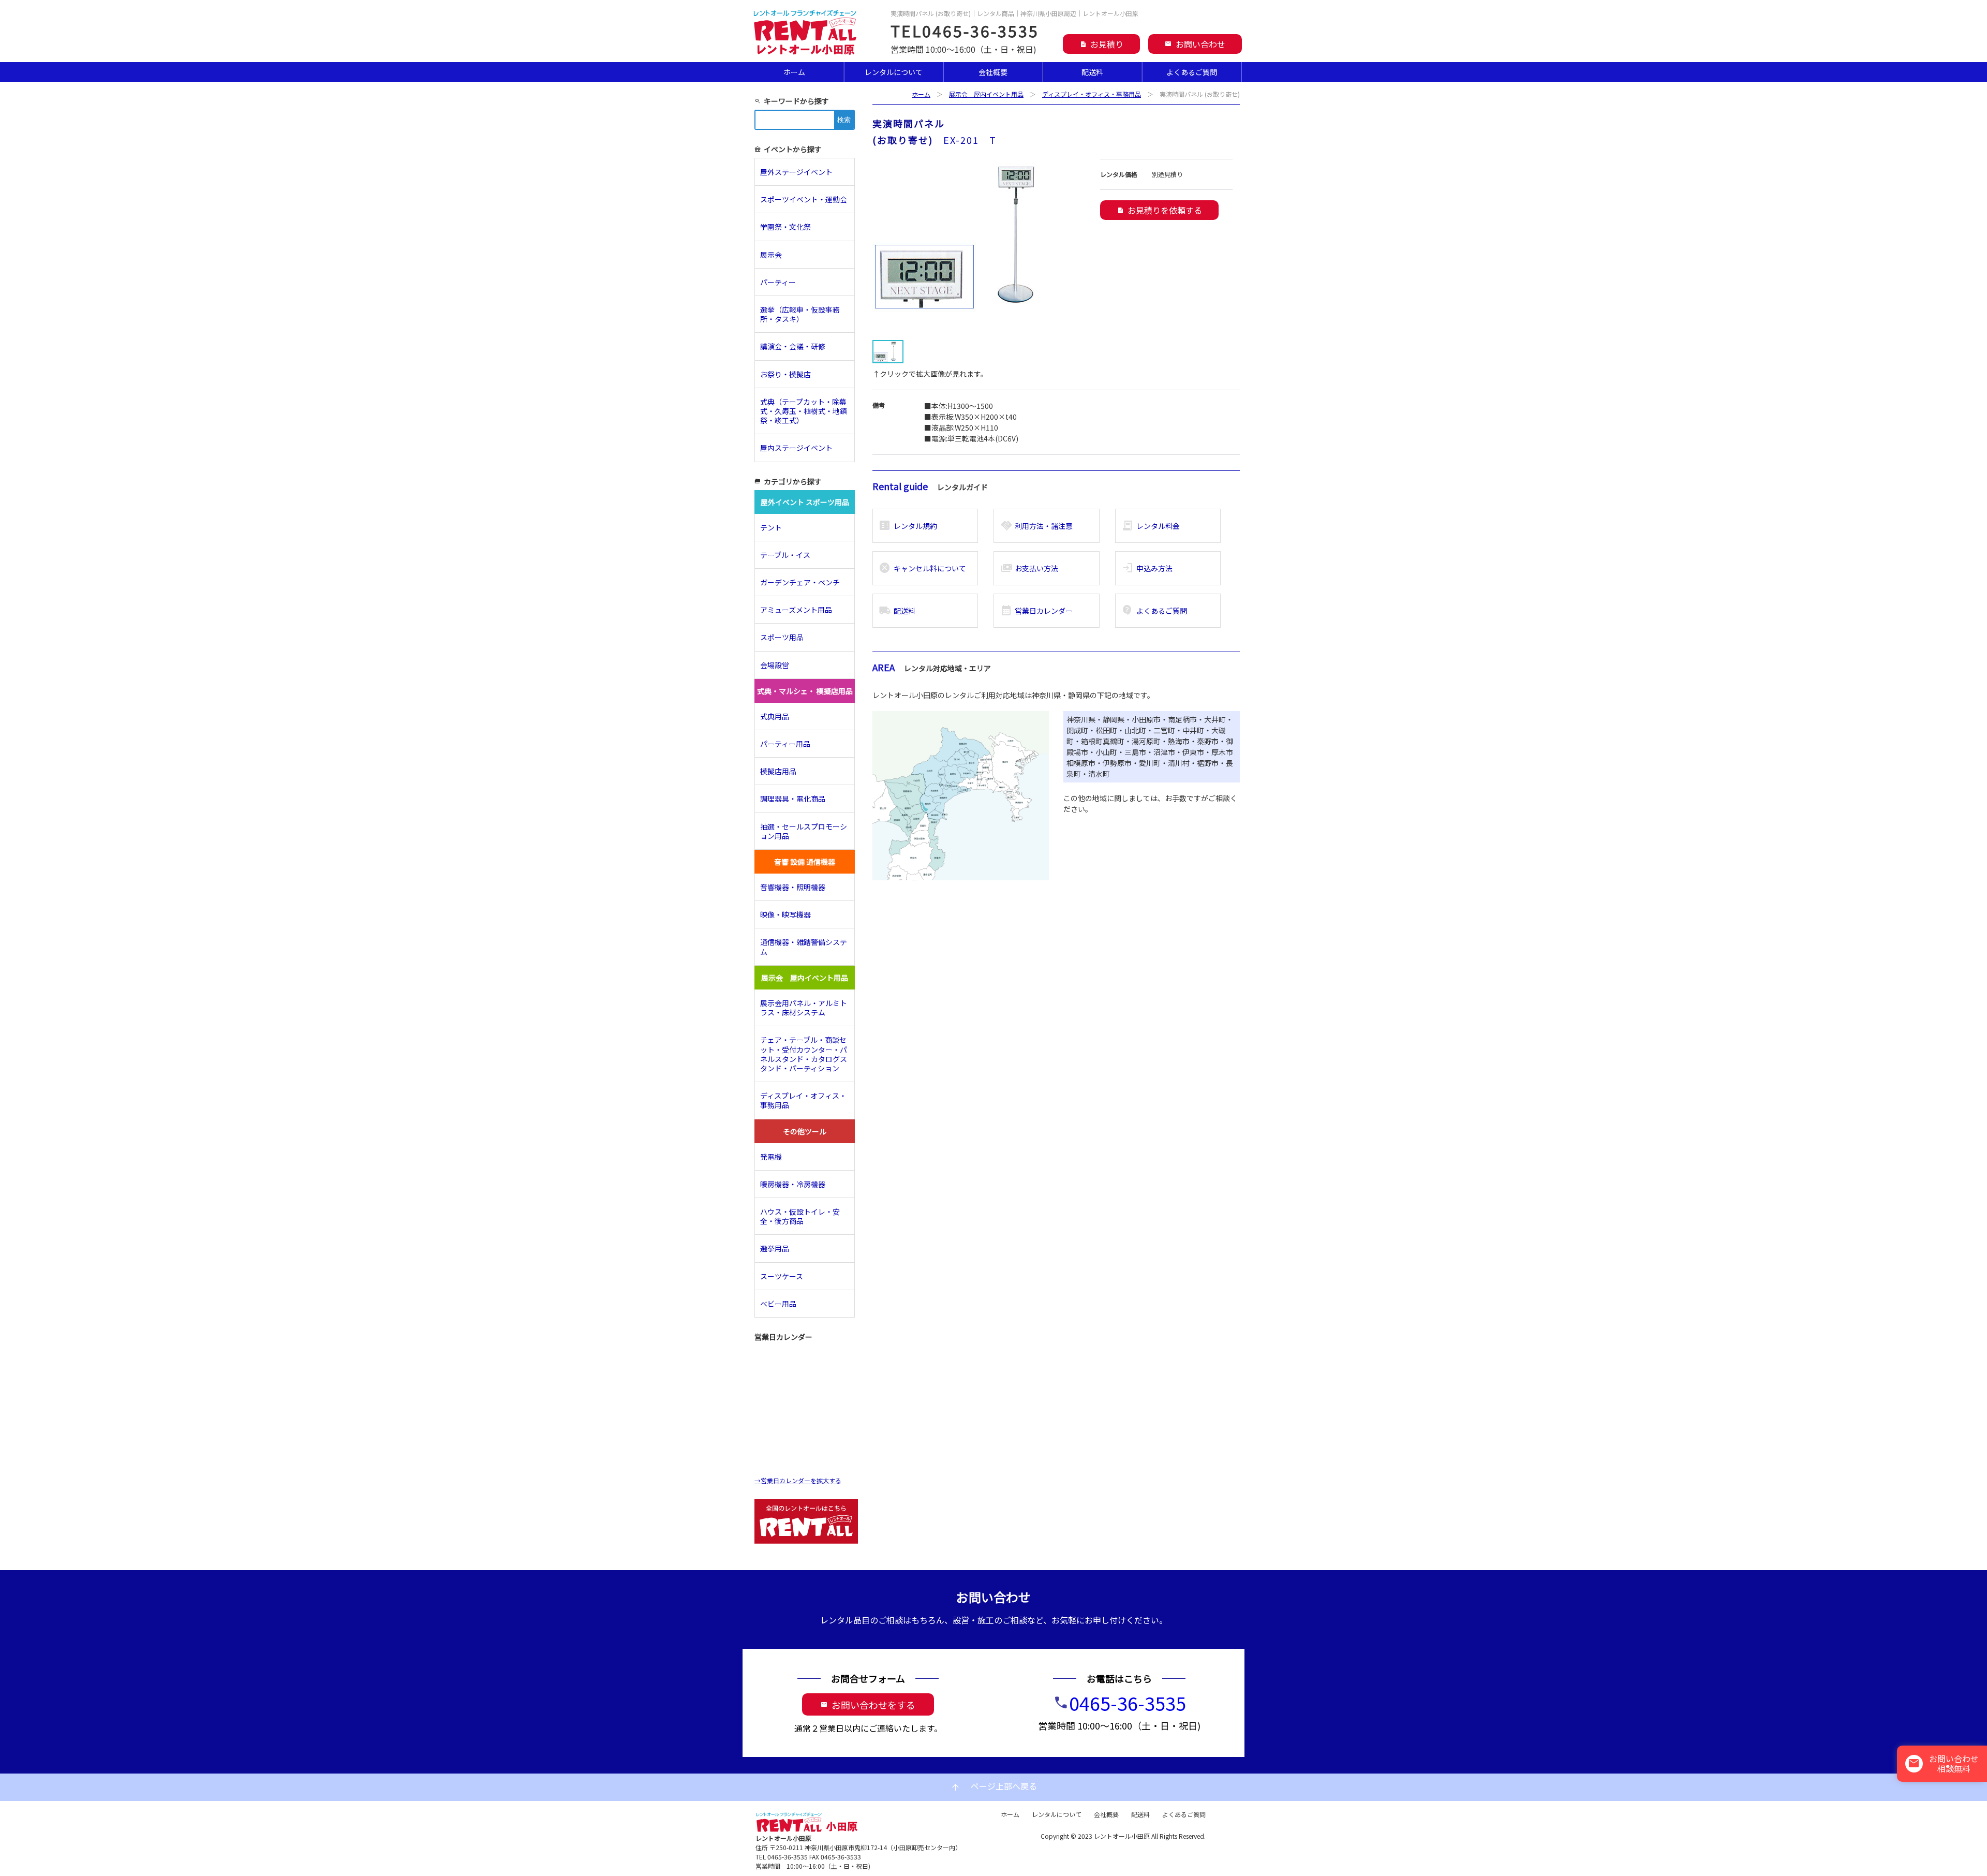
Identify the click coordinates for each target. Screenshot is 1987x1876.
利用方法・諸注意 (1037, 526)
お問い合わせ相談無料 (1943, 1763)
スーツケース (782, 1276)
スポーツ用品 (782, 637)
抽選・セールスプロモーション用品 (804, 831)
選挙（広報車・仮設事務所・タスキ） (800, 314)
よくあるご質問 (1192, 72)
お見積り (1101, 44)
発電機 (771, 1157)
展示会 (771, 255)
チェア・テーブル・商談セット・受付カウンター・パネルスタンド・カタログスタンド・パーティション (804, 1054)
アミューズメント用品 (796, 610)
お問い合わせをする (868, 1705)
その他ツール (805, 1131)
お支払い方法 (1029, 568)
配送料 (1092, 72)
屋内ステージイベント (796, 448)
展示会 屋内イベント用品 (986, 94)
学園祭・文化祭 (785, 227)
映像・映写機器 (785, 914)
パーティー (782, 282)
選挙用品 (775, 1248)
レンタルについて (894, 72)
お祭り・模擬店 (785, 374)
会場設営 (775, 665)
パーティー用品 (785, 744)
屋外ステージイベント (796, 172)
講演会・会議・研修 (793, 346)
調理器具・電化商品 (793, 799)
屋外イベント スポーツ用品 (805, 502)
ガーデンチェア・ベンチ (800, 582)
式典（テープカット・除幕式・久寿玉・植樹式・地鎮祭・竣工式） (804, 411)
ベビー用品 (778, 1304)
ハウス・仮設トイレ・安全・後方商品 (800, 1216)
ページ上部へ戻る (993, 1787)
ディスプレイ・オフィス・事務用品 (1092, 94)
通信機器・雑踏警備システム (804, 947)
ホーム (794, 72)
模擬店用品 (778, 771)
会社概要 (993, 72)
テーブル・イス (785, 555)
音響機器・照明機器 (793, 887)
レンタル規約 (908, 526)
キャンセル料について (922, 568)
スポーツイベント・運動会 (804, 199)
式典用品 (775, 716)
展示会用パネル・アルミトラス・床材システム (804, 1008)
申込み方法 (1147, 568)
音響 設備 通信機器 (805, 862)
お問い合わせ (1195, 44)
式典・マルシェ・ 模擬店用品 (805, 691)
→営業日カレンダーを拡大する (798, 1480)
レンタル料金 (1151, 526)
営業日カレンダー (1037, 611)
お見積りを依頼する (1159, 210)
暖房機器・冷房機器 (793, 1184)
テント (771, 527)
